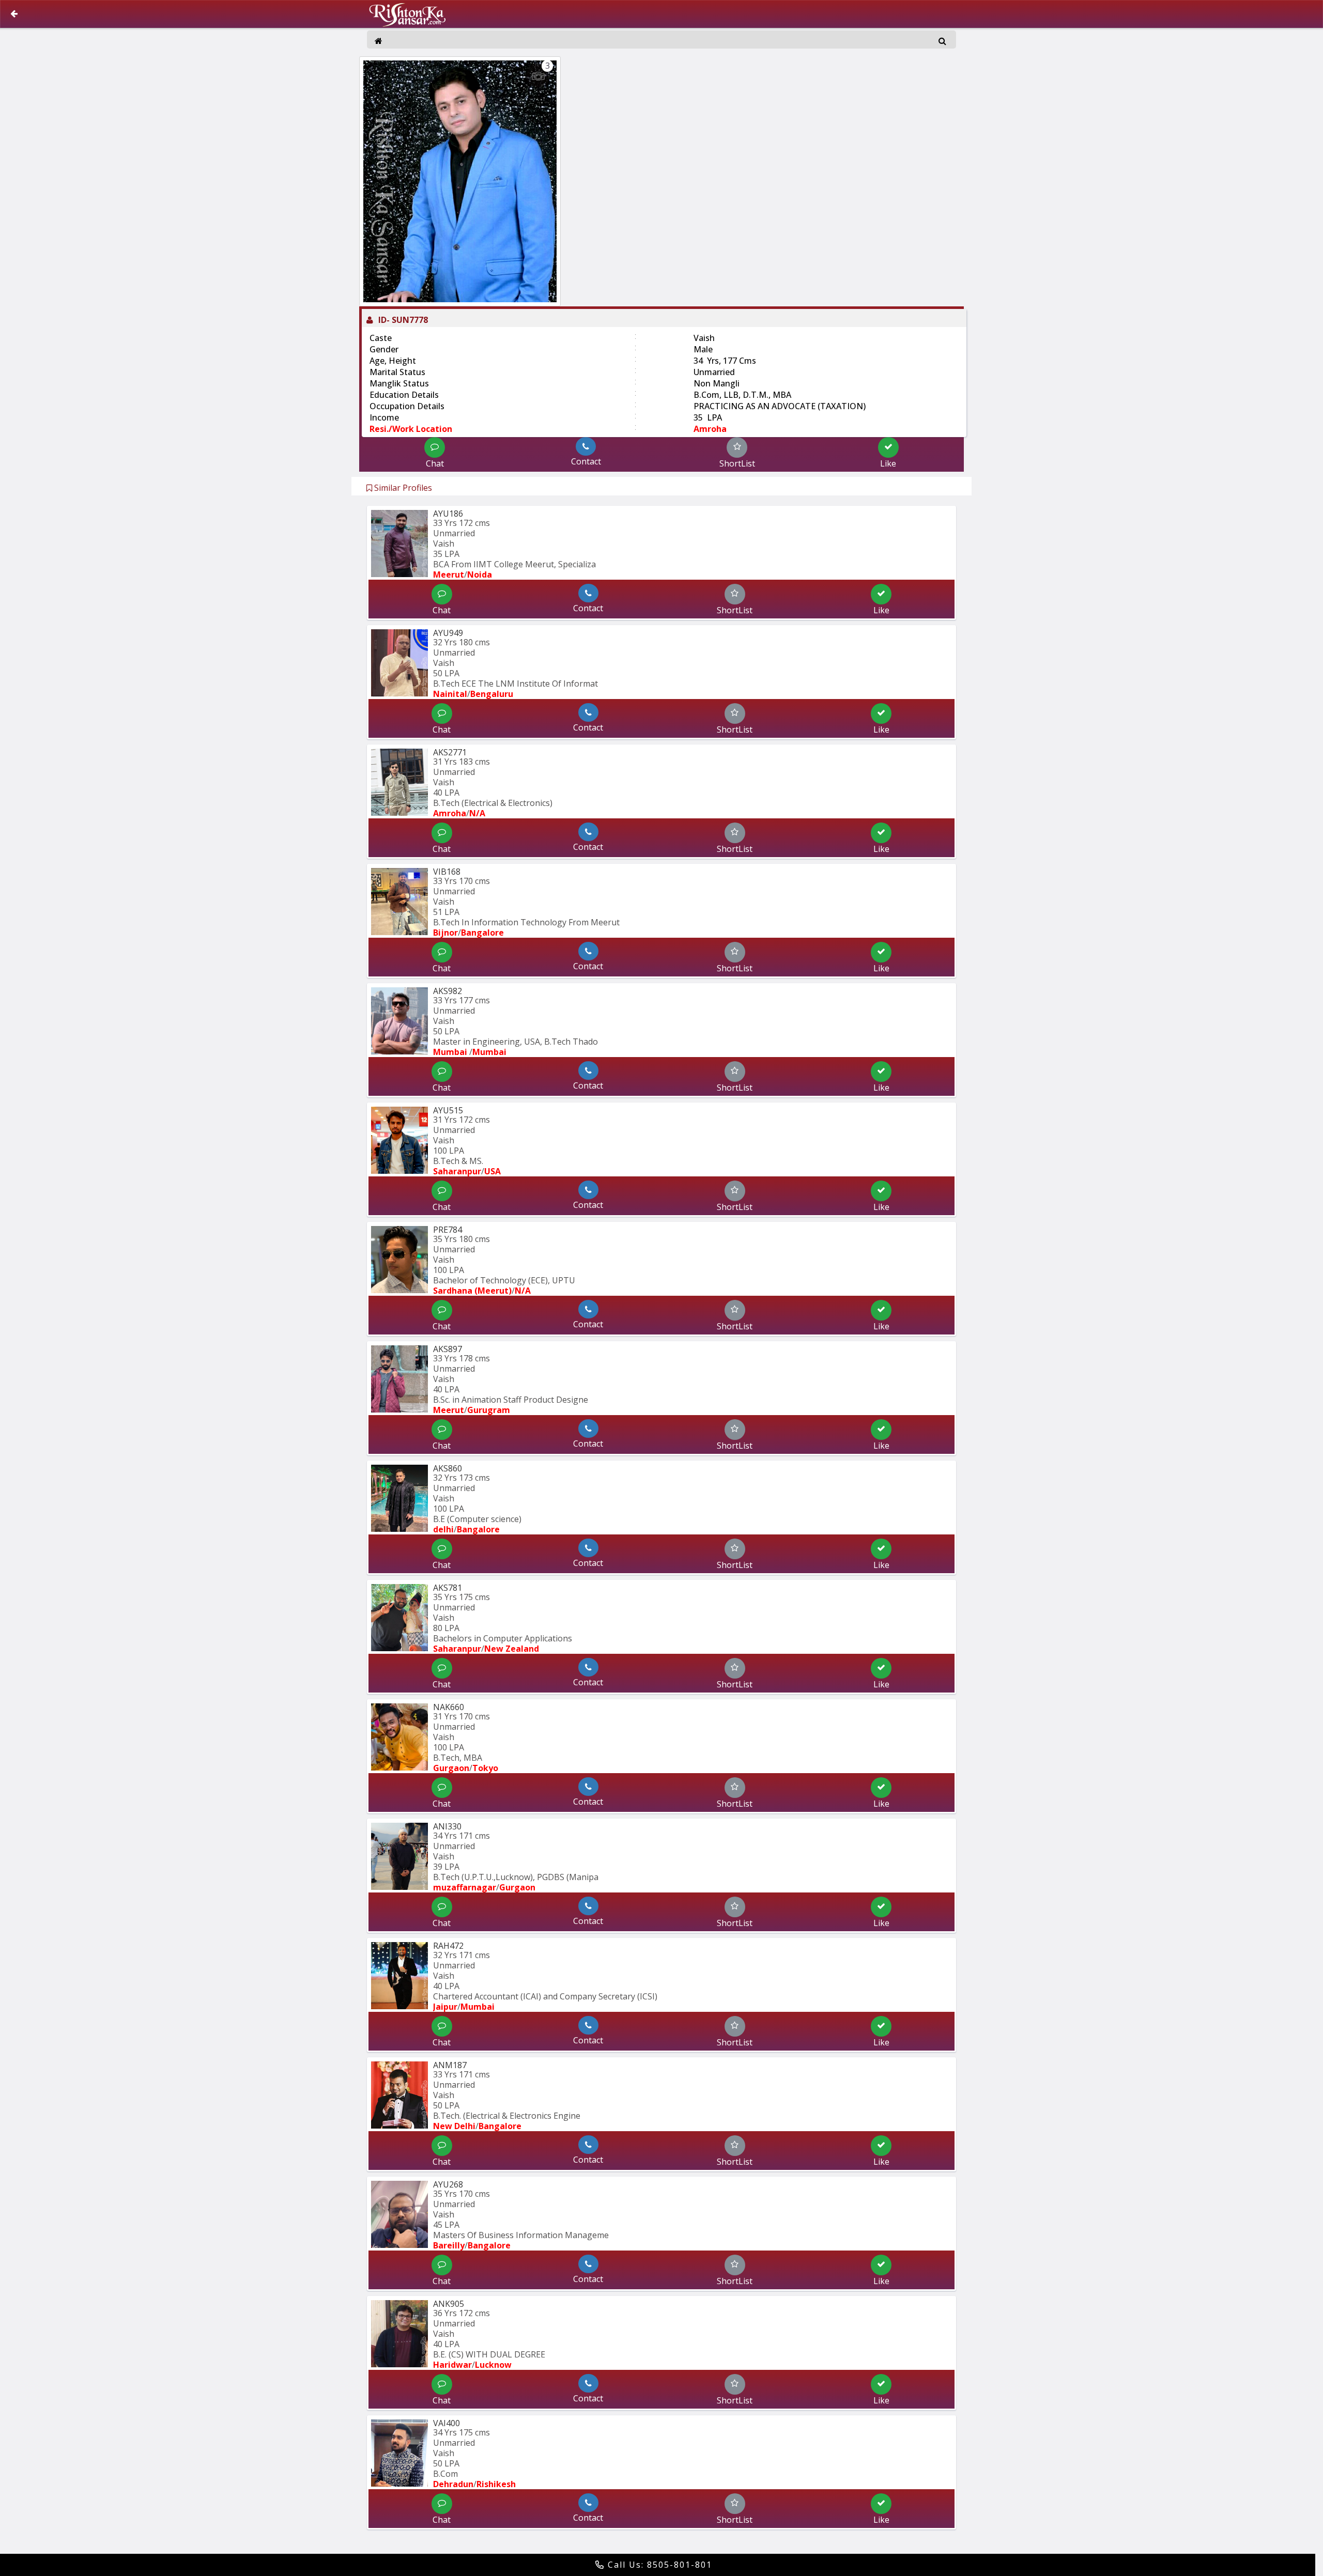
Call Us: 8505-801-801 (658, 2565)
